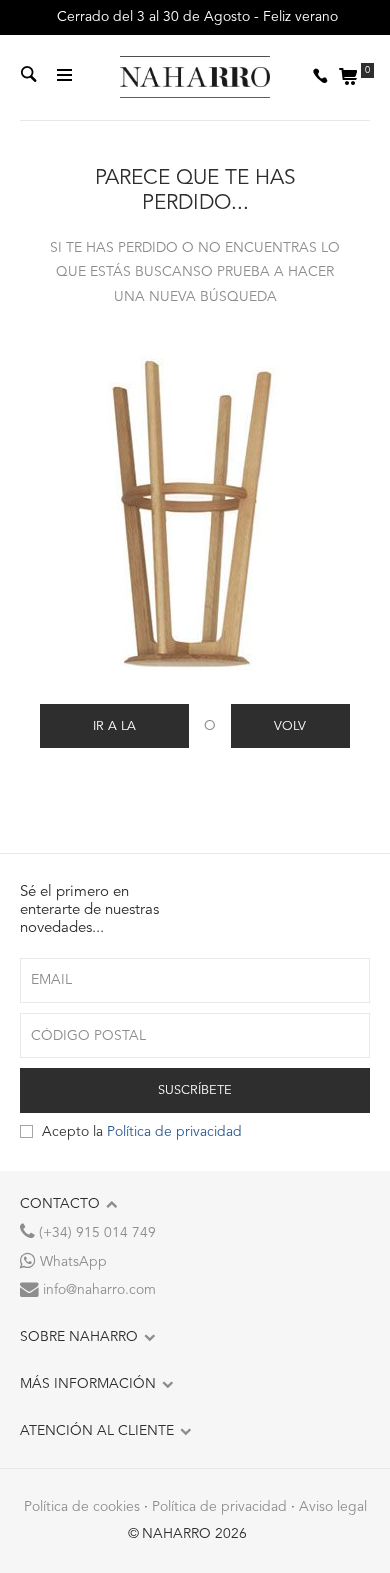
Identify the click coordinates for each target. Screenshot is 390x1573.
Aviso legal (333, 1507)
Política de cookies (82, 1507)
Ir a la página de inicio (114, 734)
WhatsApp (71, 1262)
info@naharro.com (97, 1290)
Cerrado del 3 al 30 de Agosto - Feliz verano (195, 17)
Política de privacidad (174, 1132)
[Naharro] (195, 78)
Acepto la (142, 1132)
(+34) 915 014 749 (95, 1233)
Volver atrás (290, 734)
